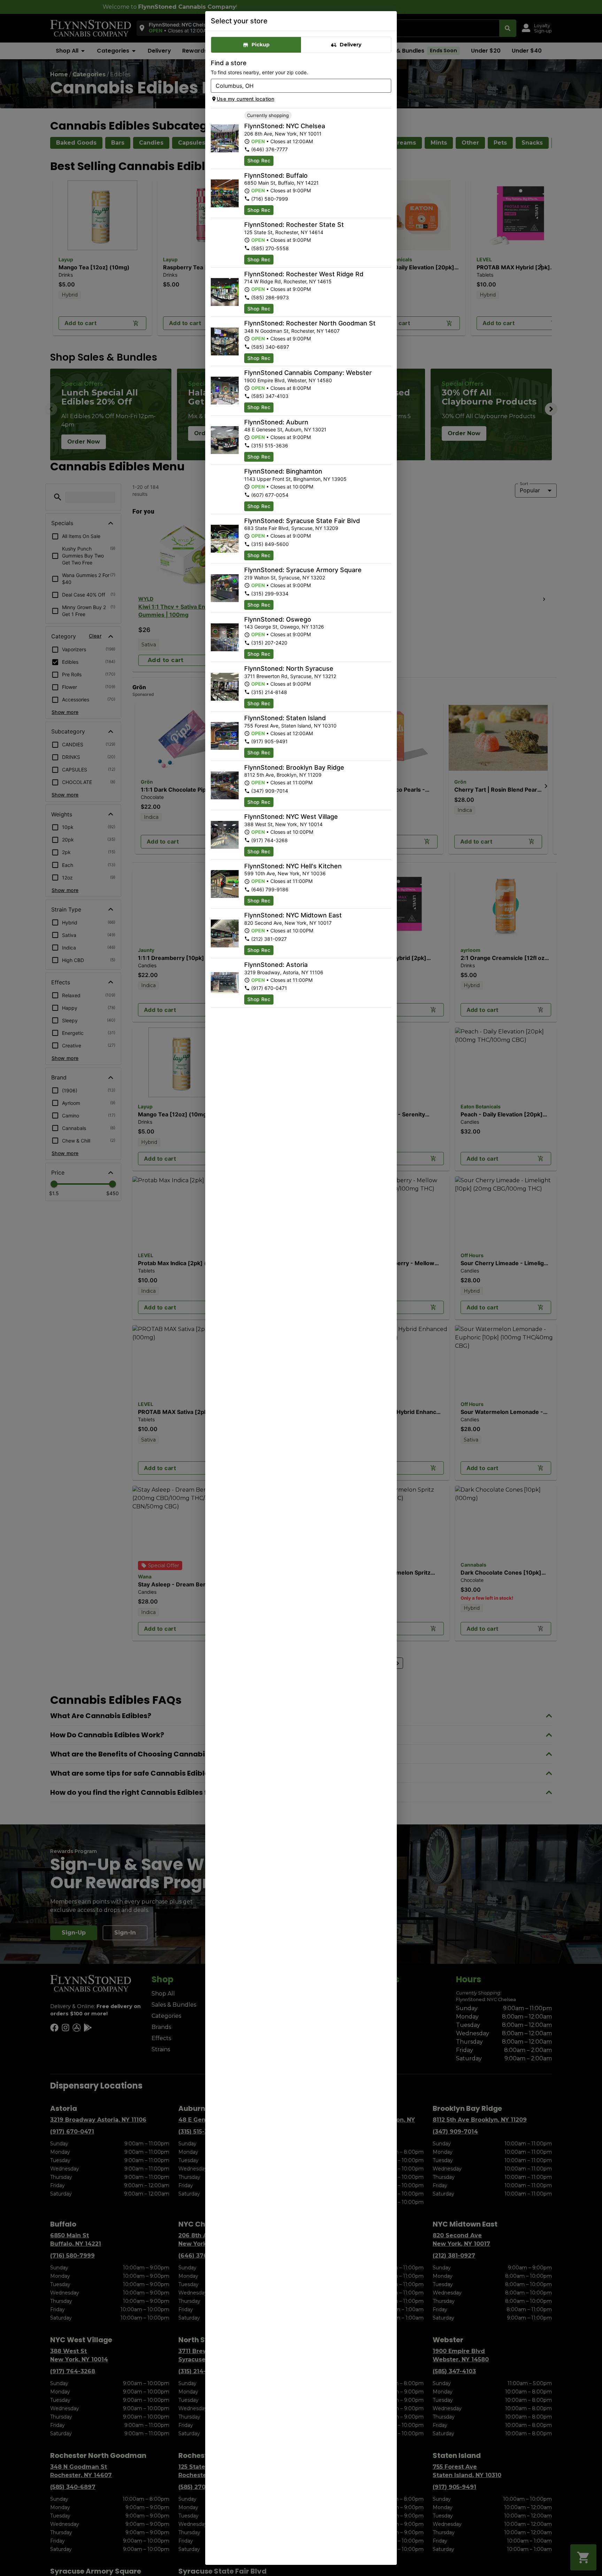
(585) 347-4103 (270, 396)
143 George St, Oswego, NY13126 (284, 627)
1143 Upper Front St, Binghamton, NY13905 (295, 479)
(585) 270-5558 (270, 248)
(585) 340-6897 (270, 347)
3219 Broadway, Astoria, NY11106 (284, 972)
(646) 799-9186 (270, 889)
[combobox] (295, 86)
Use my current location (245, 99)
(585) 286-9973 (270, 297)
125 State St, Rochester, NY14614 (284, 232)
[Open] (386, 86)
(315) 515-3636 (270, 445)
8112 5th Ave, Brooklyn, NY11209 (283, 775)
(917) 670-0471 (269, 988)
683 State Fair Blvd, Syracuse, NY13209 (291, 528)
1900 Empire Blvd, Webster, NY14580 (288, 380)
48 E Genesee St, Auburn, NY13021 (285, 429)
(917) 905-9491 (269, 741)
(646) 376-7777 (269, 149)
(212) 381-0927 (269, 939)
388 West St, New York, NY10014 (283, 824)
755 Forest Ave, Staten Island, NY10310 (290, 726)
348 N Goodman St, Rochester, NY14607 (292, 331)
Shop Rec (259, 160)
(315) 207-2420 (269, 643)
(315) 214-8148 (269, 692)
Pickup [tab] (261, 45)
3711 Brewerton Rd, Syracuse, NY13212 (290, 676)
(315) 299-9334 (270, 594)
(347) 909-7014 (270, 791)
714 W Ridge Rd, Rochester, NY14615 (288, 281)
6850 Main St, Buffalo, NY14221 (281, 183)
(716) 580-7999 (270, 199)
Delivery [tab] (350, 45)
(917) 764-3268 (269, 840)
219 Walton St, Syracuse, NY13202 (285, 578)
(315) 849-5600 (270, 544)
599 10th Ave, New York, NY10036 (285, 873)
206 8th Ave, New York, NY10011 (283, 134)
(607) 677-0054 (270, 495)
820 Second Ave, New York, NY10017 (288, 923)
